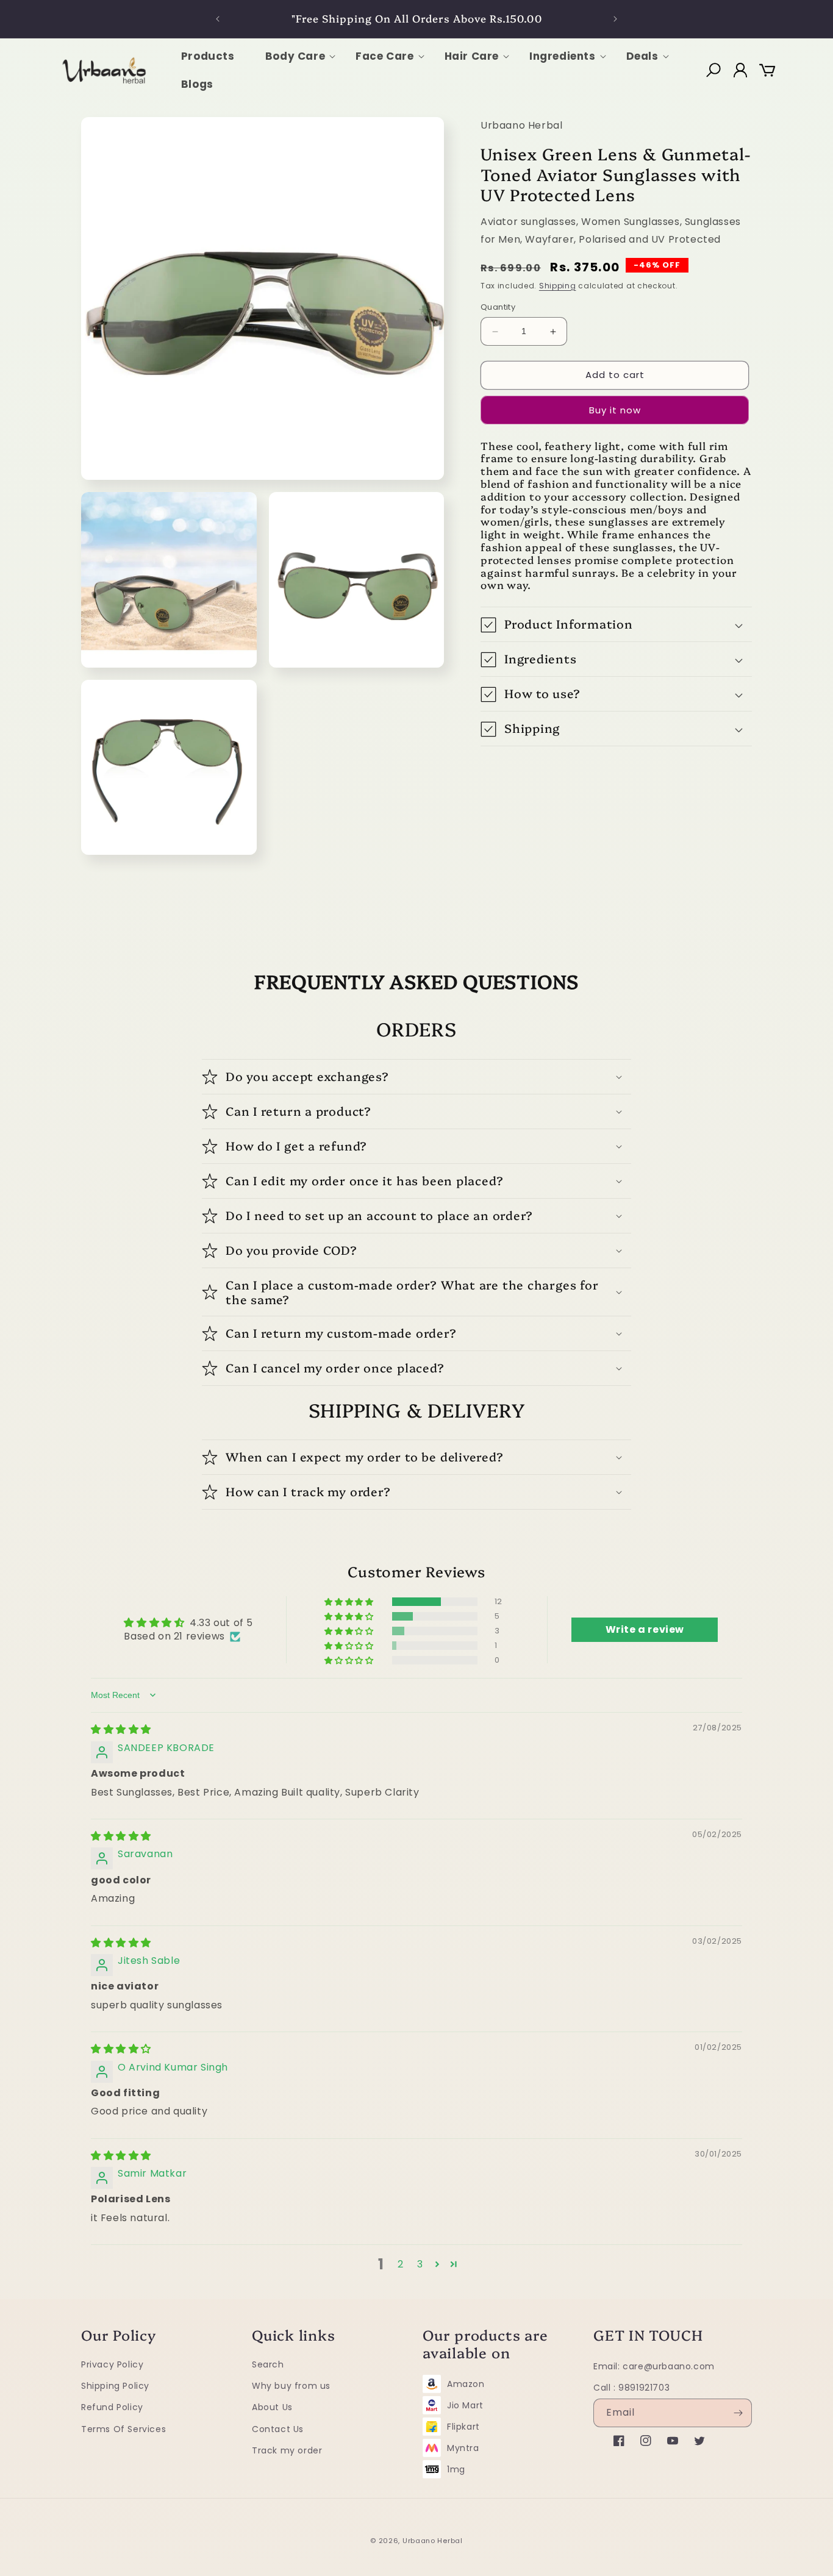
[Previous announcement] (218, 19)
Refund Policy (112, 2407)
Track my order (287, 2450)
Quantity (498, 308)
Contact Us (278, 2428)
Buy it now (615, 410)
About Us (272, 2407)
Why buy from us (291, 2386)
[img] (121, 1729)
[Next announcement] (615, 19)
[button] (295, 56)
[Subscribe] (738, 2413)
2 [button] (401, 2264)
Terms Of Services (123, 2428)
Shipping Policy (115, 2386)
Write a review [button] (645, 1629)
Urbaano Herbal (433, 2541)
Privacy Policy (112, 2364)
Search (268, 2364)
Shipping (558, 286)
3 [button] (420, 2264)
